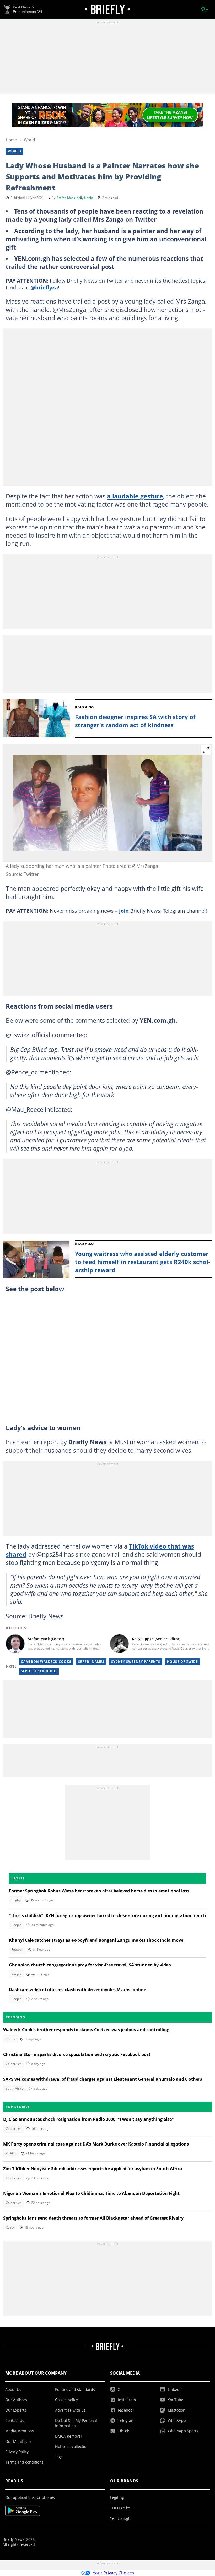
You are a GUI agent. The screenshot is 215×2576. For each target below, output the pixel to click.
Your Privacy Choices (113, 2573)
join (124, 911)
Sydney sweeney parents (136, 1662)
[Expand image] (206, 750)
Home (11, 140)
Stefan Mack (66, 198)
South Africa (15, 2088)
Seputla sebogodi (39, 1671)
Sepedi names (91, 1662)
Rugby (16, 1900)
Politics (11, 2153)
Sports (10, 2039)
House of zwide (182, 1662)
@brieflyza (44, 287)
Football (17, 1949)
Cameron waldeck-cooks (46, 1662)
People (17, 1925)
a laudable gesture (135, 496)
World (29, 140)
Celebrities (14, 2064)
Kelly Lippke (85, 198)
